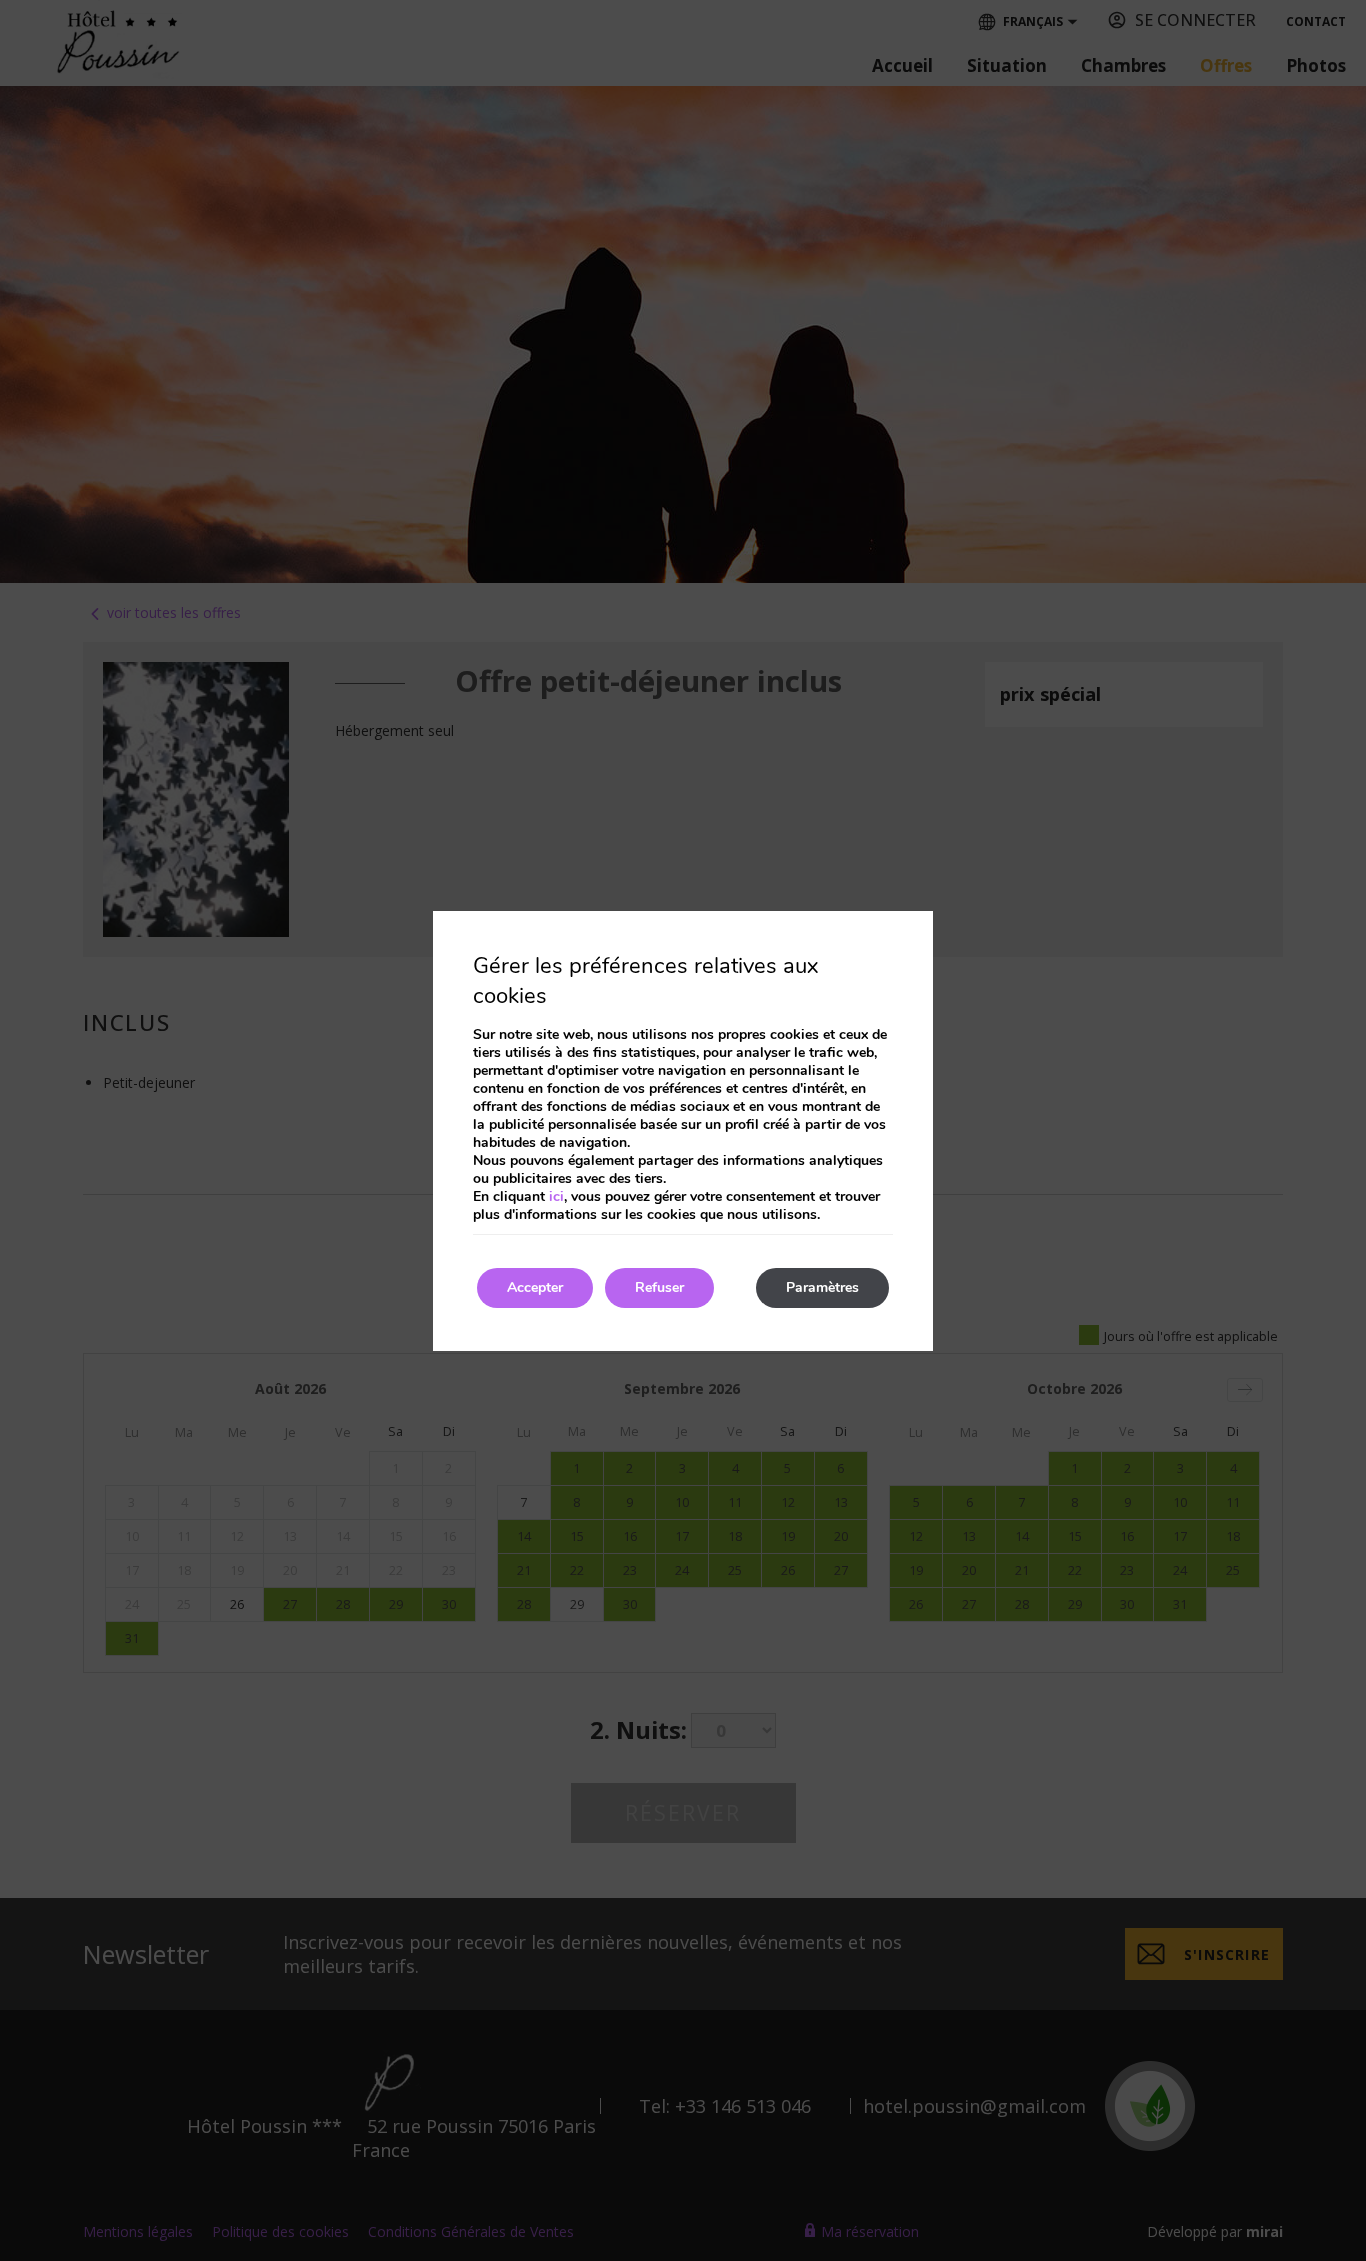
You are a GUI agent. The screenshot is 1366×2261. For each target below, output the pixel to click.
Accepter (535, 1287)
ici (556, 1196)
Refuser (659, 1287)
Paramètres (822, 1287)
